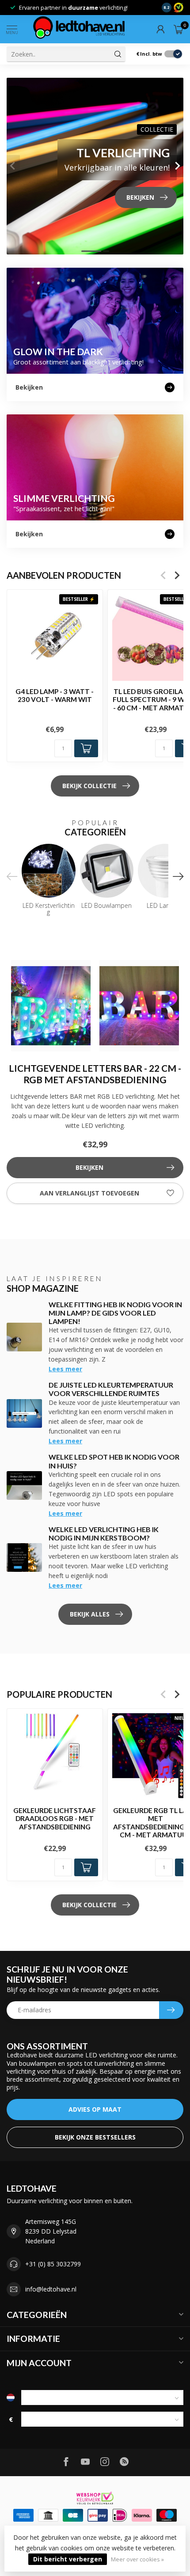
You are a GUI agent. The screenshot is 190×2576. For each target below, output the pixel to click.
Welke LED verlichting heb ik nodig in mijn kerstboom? (104, 1533)
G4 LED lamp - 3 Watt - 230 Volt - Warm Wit (55, 695)
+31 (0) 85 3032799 (53, 2264)
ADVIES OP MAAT (95, 2109)
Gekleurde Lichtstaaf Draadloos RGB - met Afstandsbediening (55, 1819)
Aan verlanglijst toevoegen (89, 1193)
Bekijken (89, 1167)
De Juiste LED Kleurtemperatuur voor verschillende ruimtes (111, 1389)
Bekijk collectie (89, 786)
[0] (179, 29)
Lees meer (65, 1369)
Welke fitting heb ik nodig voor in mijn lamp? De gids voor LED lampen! (115, 1313)
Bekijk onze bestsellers (95, 2137)
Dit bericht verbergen (68, 2559)
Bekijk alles (90, 1614)
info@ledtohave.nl (51, 2289)
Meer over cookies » (137, 2559)
